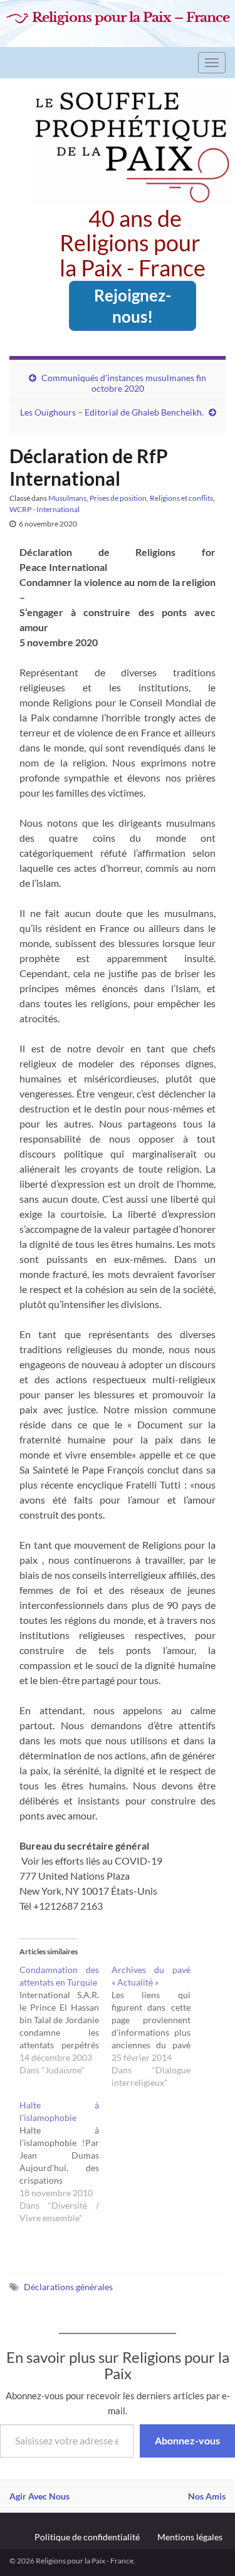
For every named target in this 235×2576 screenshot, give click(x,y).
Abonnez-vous (187, 2440)
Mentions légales (190, 2537)
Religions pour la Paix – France (131, 18)
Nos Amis (207, 2496)
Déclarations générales (68, 2287)
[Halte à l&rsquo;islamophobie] (65, 2162)
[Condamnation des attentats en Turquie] (65, 2020)
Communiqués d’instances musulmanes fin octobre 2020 (124, 383)
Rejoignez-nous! (133, 306)
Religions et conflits (181, 498)
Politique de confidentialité (87, 2537)
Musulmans (67, 498)
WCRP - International (44, 509)
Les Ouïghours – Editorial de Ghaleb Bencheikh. (112, 412)
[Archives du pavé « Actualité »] (158, 2026)
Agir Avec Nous (39, 2496)
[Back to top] (207, 2548)
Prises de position (118, 498)
